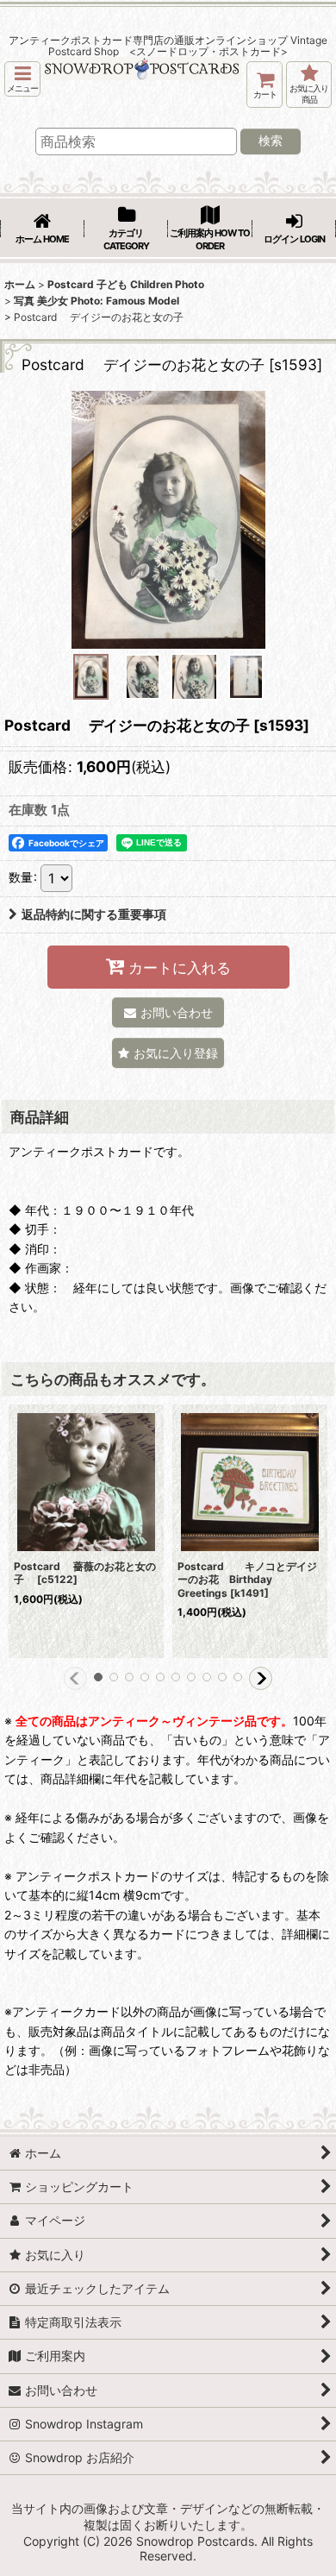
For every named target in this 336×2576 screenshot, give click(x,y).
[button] (22, 79)
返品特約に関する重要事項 (94, 914)
